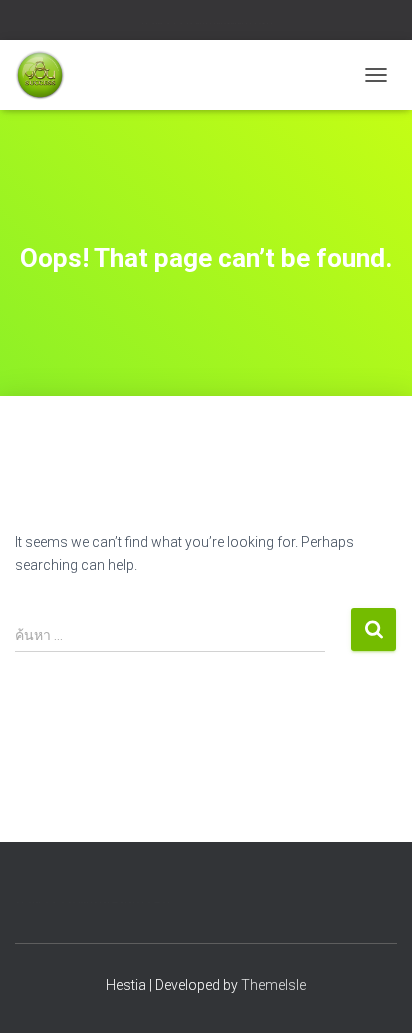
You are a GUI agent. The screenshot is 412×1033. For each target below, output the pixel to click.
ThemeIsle (273, 985)
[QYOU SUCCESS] (47, 75)
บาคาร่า (161, 23)
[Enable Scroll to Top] (372, 993)
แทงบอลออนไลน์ (229, 23)
